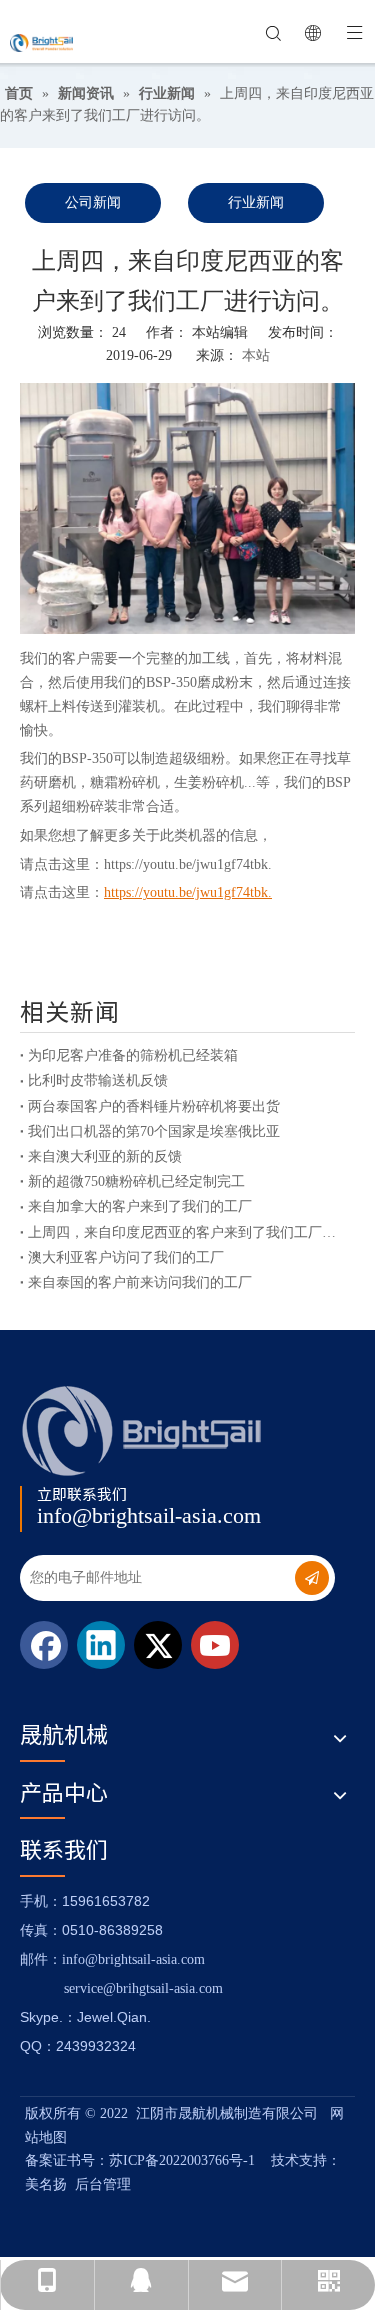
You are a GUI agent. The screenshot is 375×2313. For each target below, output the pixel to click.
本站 (256, 355)
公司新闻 (93, 202)
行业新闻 (256, 202)
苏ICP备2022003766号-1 (182, 2160)
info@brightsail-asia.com (149, 1515)
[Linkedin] (101, 1645)
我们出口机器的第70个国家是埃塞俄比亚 (154, 1131)
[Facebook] (44, 1645)
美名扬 (46, 2184)
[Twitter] (158, 1645)
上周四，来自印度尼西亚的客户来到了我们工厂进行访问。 (187, 1232)
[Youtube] (215, 1645)
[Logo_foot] (142, 1430)
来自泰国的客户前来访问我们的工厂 (140, 1282)
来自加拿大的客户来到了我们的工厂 (140, 1206)
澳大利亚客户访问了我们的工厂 (126, 1257)
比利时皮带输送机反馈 (98, 1080)
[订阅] (312, 1578)
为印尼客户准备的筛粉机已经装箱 (133, 1055)
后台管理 (103, 2184)
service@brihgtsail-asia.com (143, 1988)
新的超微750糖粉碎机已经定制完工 (136, 1181)
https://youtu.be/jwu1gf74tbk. (188, 864)
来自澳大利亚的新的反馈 (105, 1156)
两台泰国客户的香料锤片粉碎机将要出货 (154, 1106)
